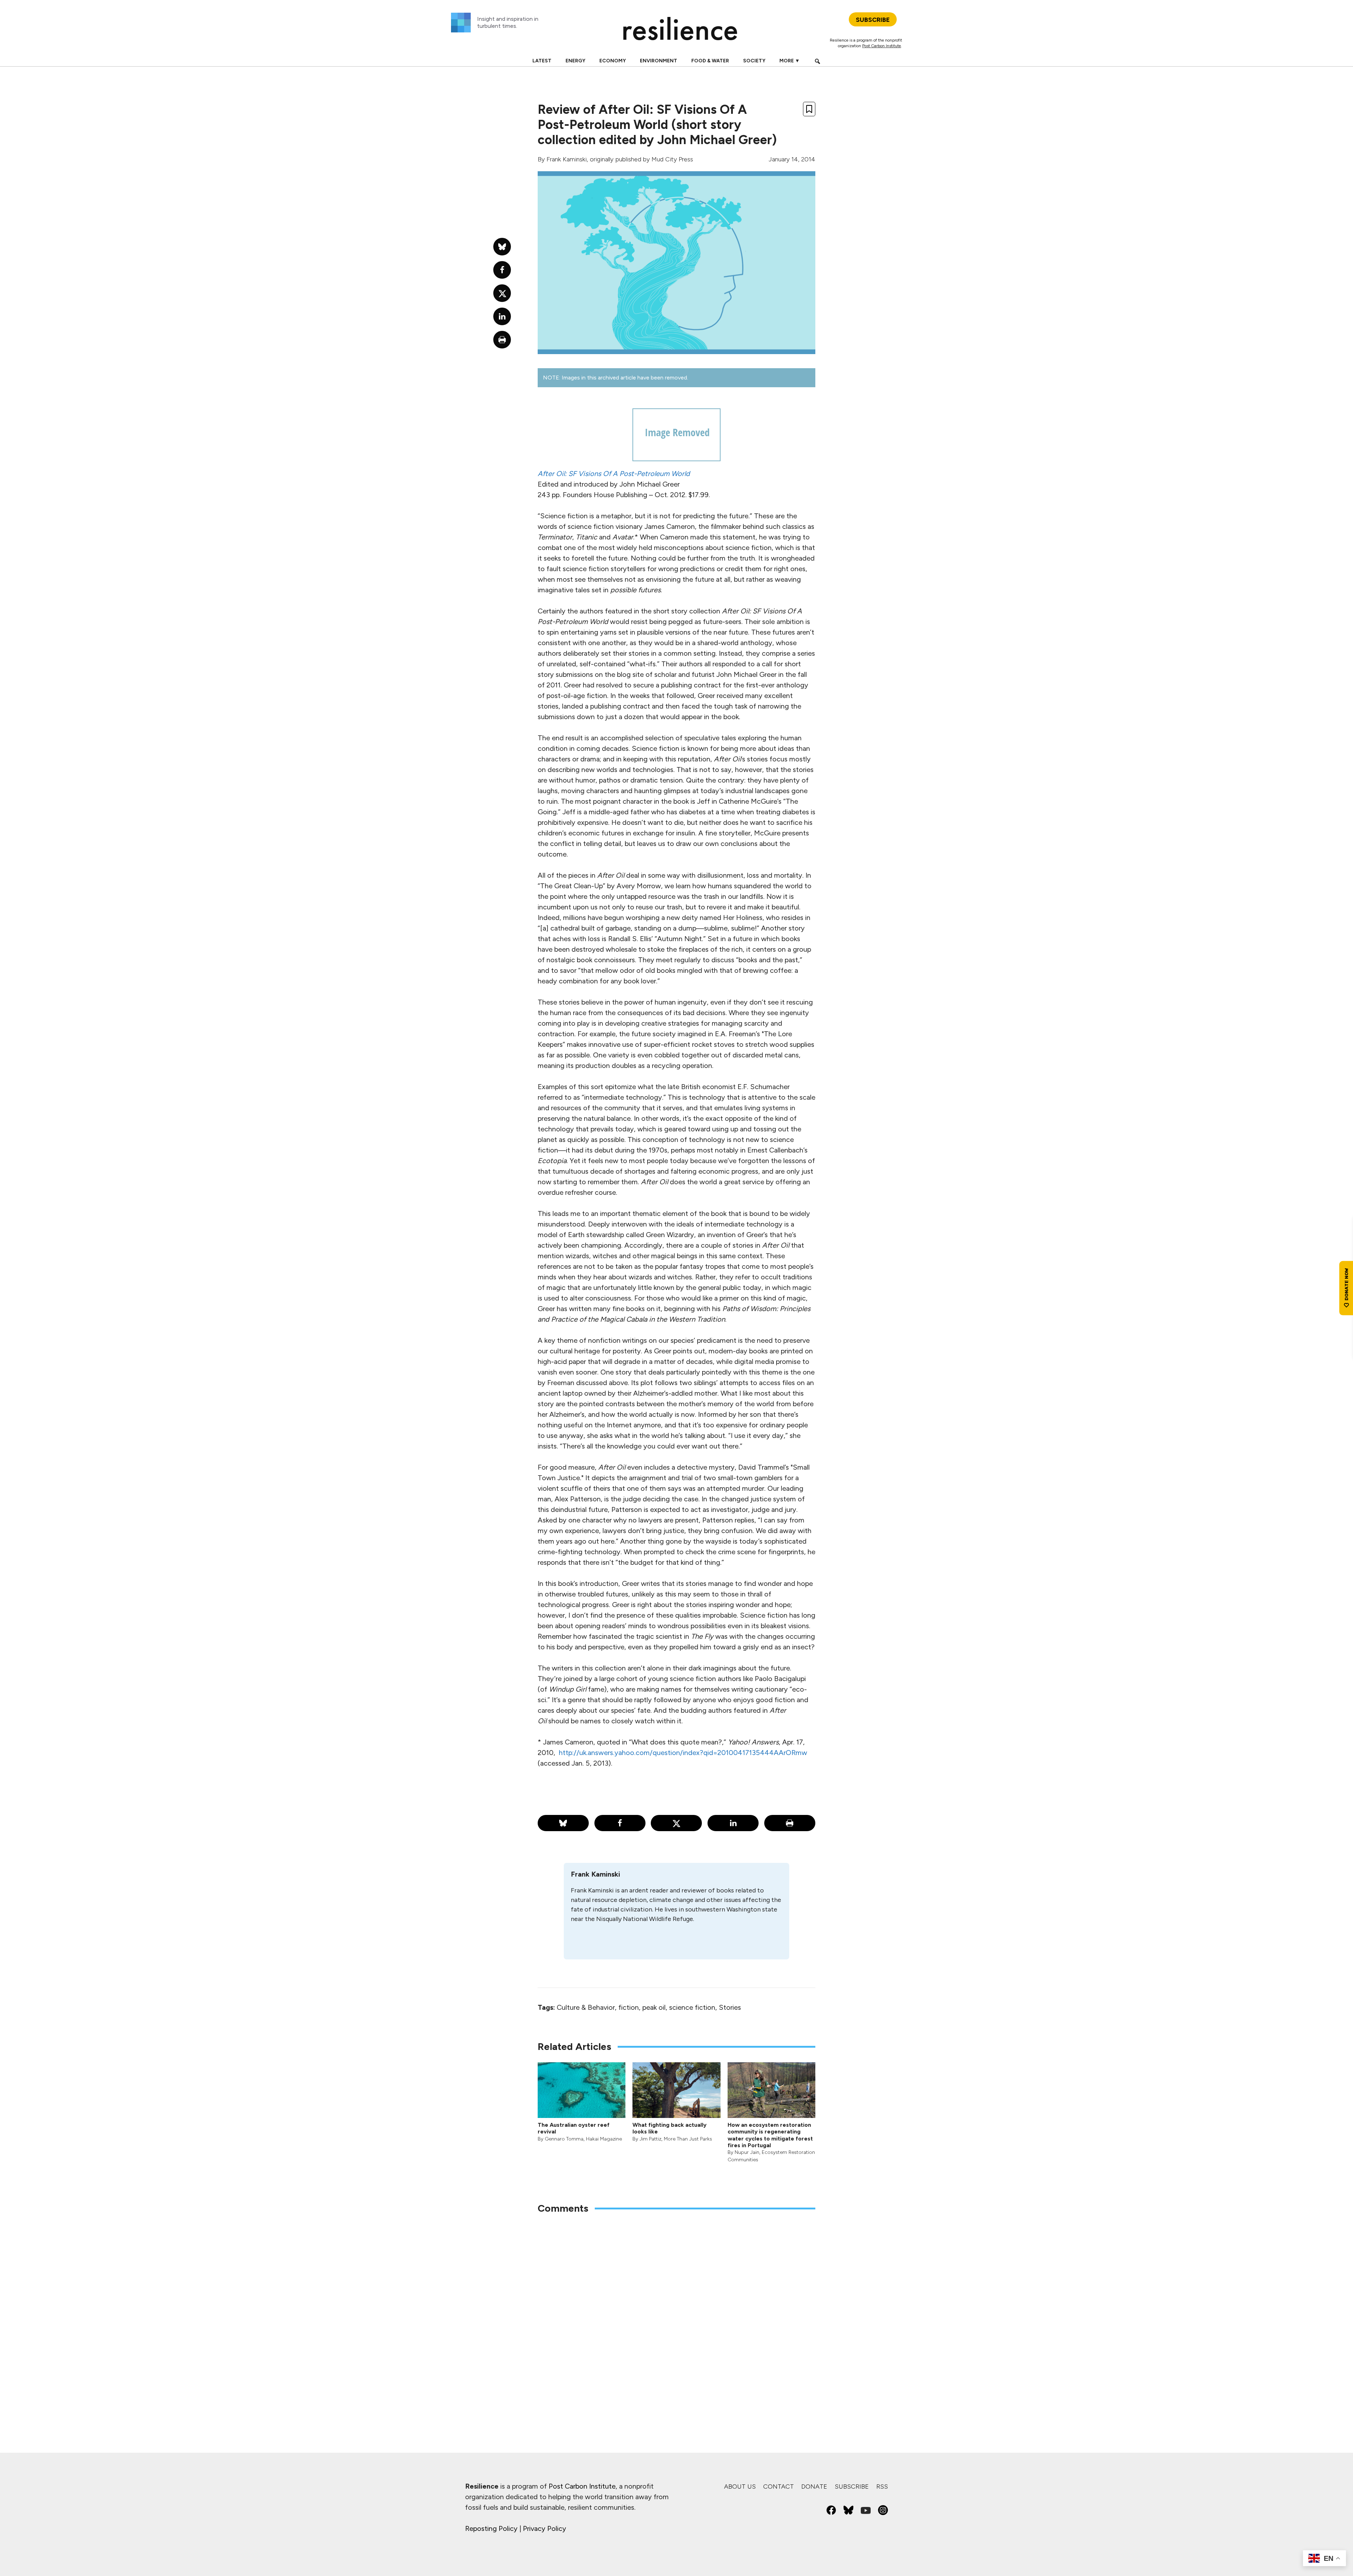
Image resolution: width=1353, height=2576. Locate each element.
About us (740, 2487)
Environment (659, 61)
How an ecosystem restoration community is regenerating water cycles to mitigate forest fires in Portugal (770, 2135)
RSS (882, 2487)
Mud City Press (672, 159)
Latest (542, 61)
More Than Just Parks (688, 2139)
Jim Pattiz (650, 2139)
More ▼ (790, 61)
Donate (814, 2487)
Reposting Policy (491, 2528)
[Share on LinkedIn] (733, 1823)
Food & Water (710, 61)
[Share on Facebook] (620, 1823)
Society (754, 61)
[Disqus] (676, 2312)
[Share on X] (676, 1823)
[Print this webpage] (790, 1823)
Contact (779, 2487)
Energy (575, 61)
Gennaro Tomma (564, 2139)
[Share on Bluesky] (563, 1823)
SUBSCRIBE (873, 20)
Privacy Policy (545, 2528)
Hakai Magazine (604, 2139)
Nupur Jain (747, 2152)
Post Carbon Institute (882, 46)
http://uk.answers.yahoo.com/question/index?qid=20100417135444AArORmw (683, 1753)
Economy (613, 61)
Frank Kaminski (567, 159)
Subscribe (852, 2487)
